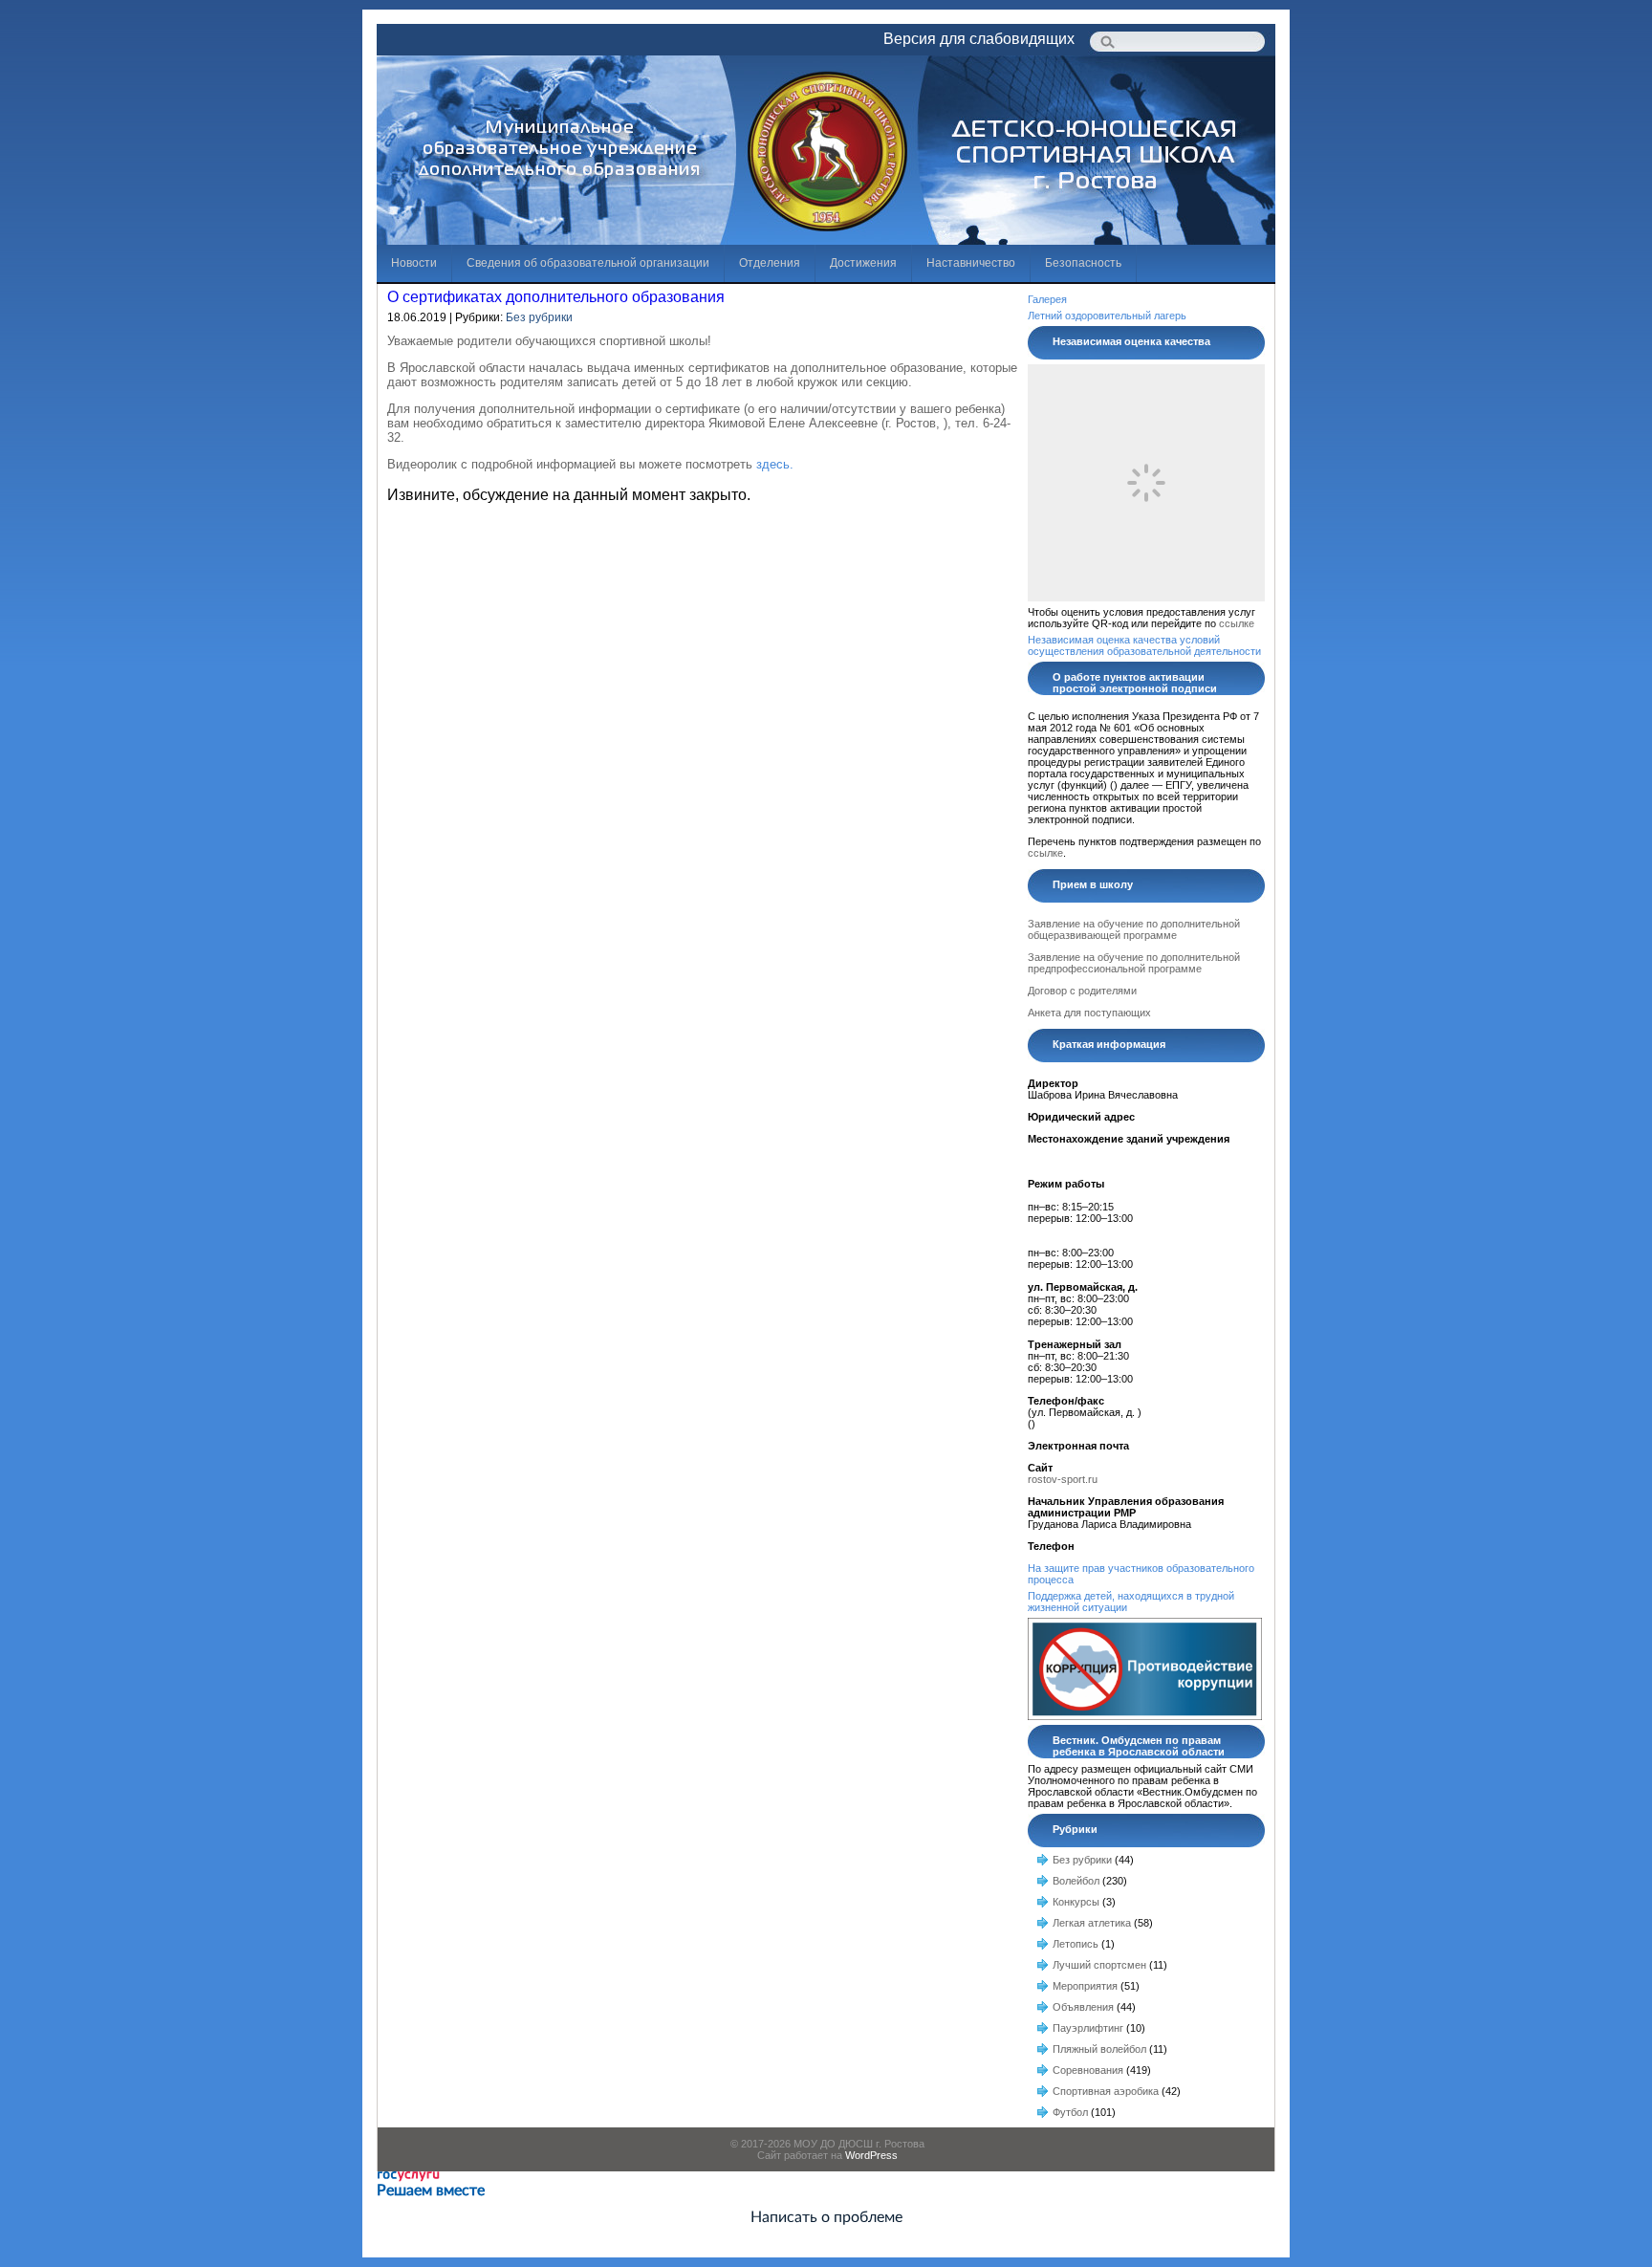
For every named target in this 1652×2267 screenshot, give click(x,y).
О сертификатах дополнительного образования (556, 297)
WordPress (871, 2155)
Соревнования (1088, 2070)
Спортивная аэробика (1106, 2091)
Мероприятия (1085, 1986)
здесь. (775, 464)
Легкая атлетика (1092, 1923)
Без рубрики (539, 317)
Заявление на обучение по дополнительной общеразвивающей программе (1134, 929)
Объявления (1083, 2007)
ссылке (1237, 623)
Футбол (1070, 2112)
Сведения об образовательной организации (588, 263)
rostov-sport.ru (1063, 1479)
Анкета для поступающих (1089, 1013)
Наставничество (971, 263)
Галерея (1047, 299)
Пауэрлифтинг (1088, 2028)
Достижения (863, 263)
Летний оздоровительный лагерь (1107, 316)
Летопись (1076, 1944)
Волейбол (1076, 1881)
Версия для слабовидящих (979, 39)
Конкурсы (1076, 1902)
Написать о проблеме (826, 2217)
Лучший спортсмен (1099, 1965)
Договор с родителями (1082, 991)
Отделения (770, 263)
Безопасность (1083, 263)
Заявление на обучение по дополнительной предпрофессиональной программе (1134, 963)
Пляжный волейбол (1099, 2049)
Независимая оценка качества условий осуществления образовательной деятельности (1144, 645)
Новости (414, 263)
